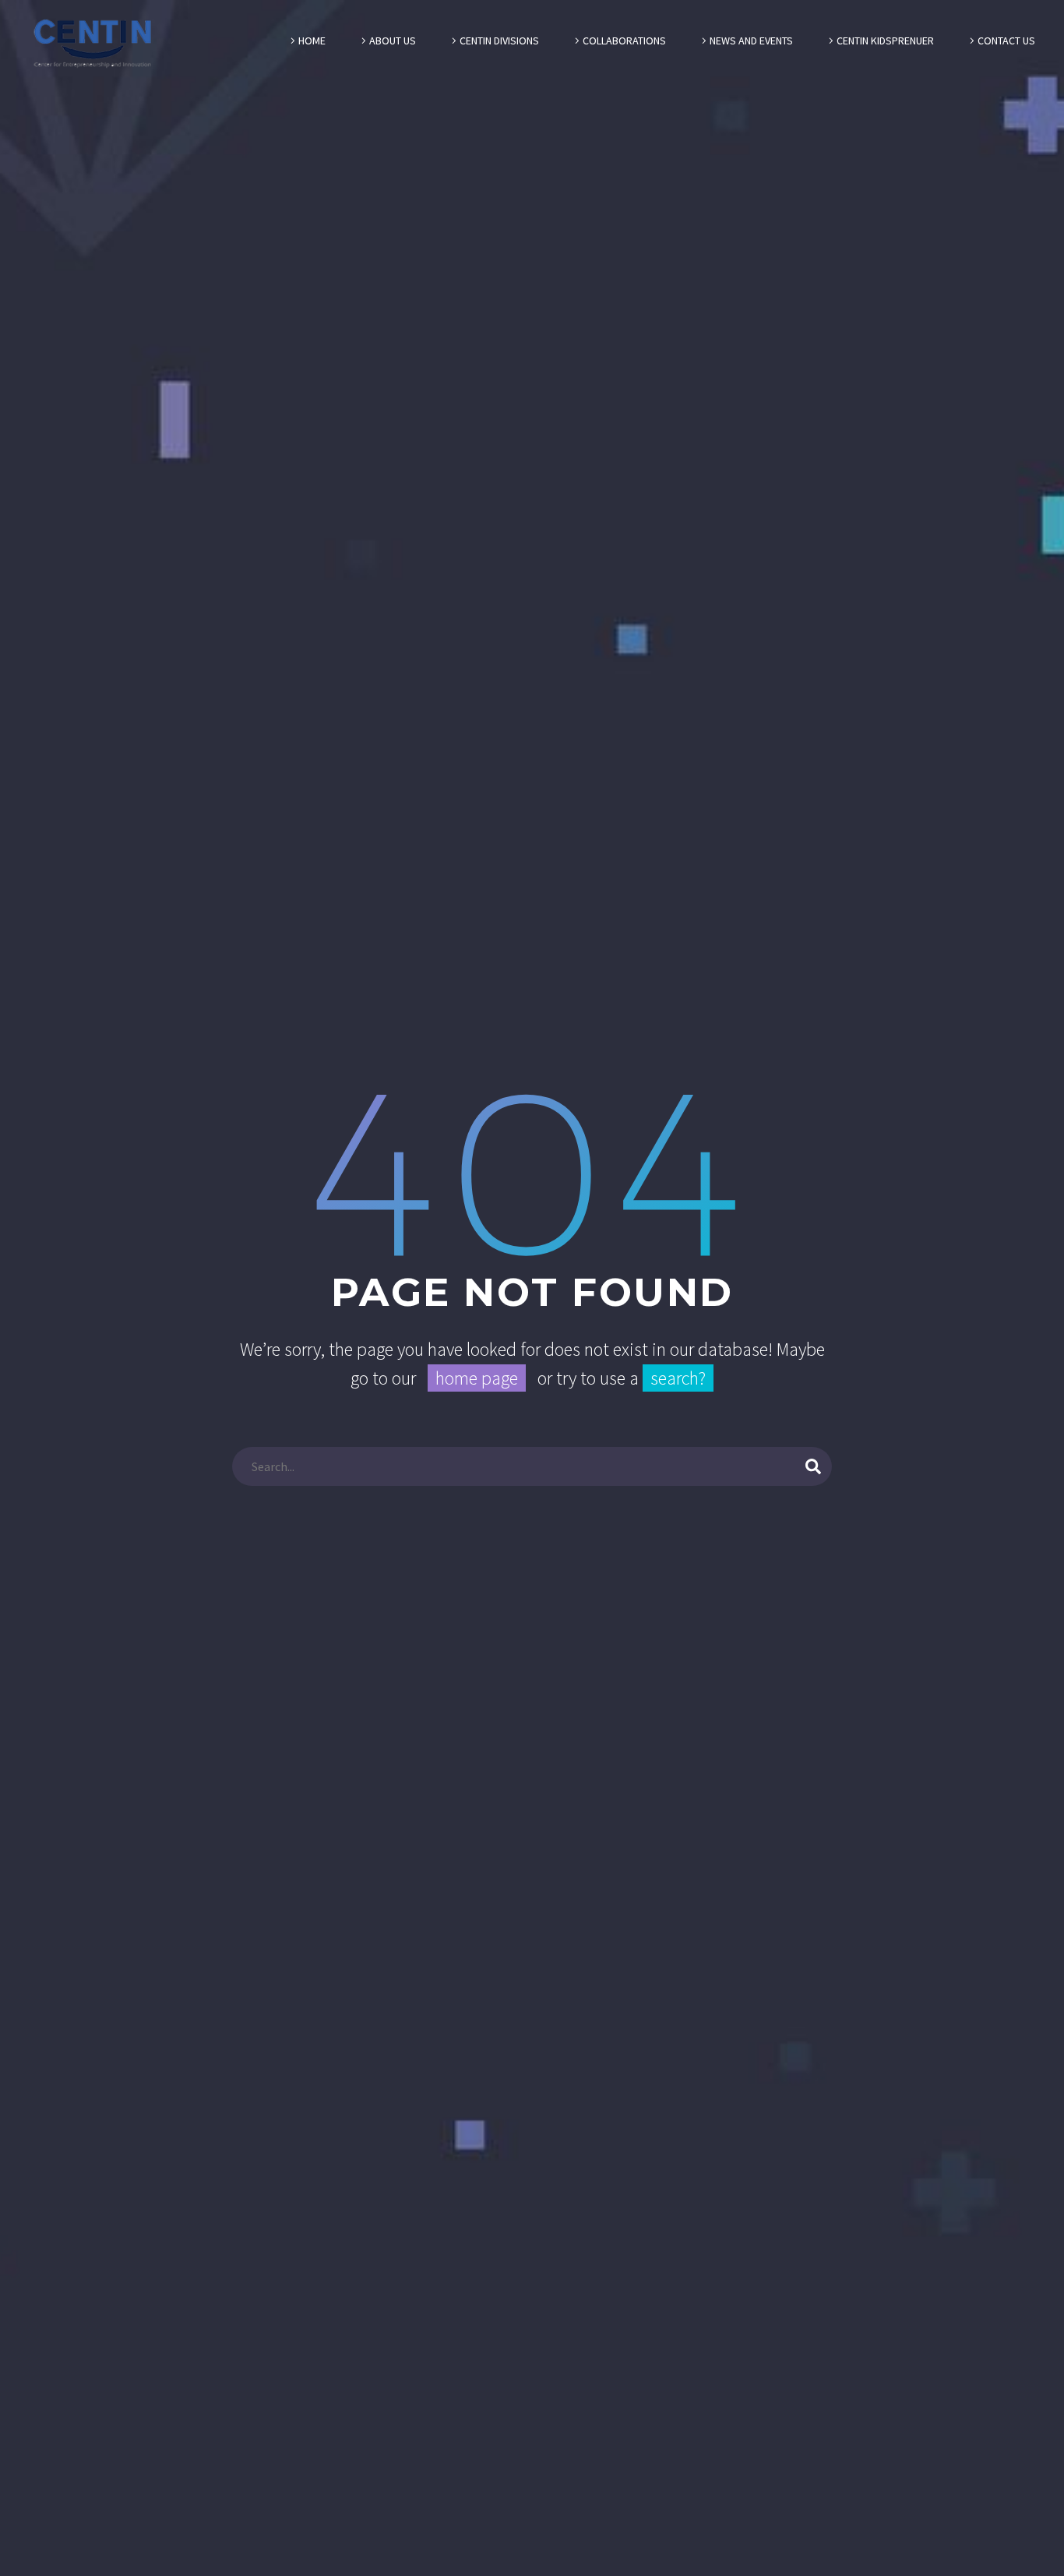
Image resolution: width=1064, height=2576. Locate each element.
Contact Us (1006, 41)
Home (312, 41)
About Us (393, 41)
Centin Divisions (499, 41)
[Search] (813, 1466)
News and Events (751, 41)
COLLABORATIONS (624, 41)
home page (477, 1378)
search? (678, 1378)
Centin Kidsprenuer (885, 41)
